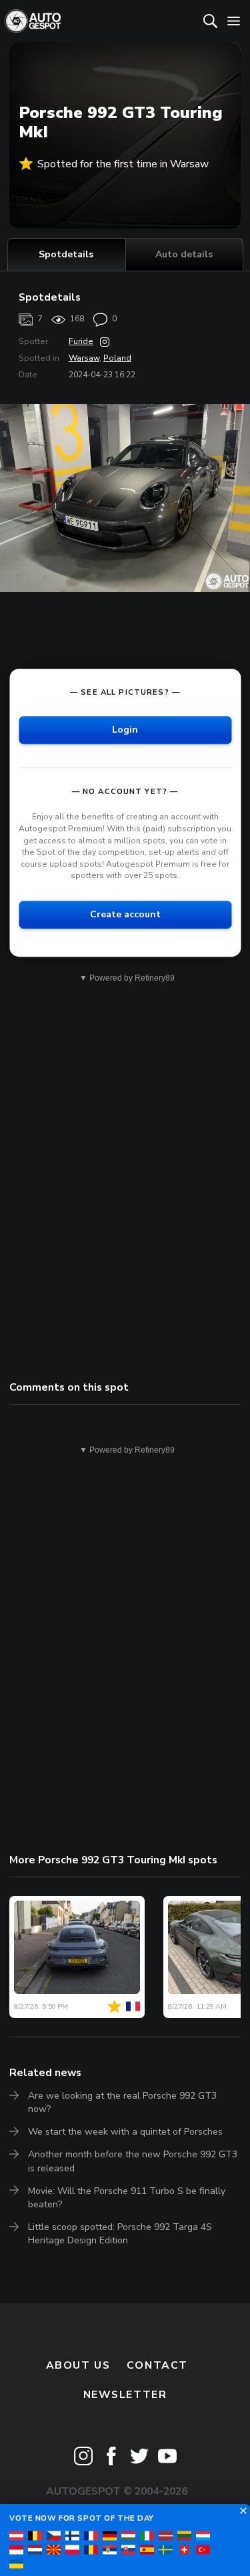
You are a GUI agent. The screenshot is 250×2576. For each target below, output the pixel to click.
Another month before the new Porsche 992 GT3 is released (133, 2161)
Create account (125, 914)
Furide (81, 341)
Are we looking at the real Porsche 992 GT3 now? (122, 2102)
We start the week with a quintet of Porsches (125, 2132)
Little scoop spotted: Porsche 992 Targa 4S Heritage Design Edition (120, 2234)
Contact (157, 2365)
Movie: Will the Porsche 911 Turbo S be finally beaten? (127, 2198)
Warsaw (84, 358)
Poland (117, 358)
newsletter (125, 2395)
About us (78, 2365)
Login (125, 730)
